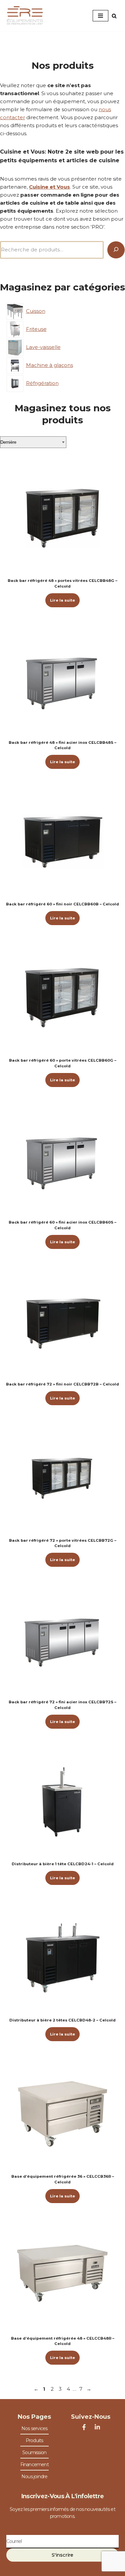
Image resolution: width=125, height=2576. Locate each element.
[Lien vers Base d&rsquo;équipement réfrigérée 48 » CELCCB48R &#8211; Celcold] (62, 2276)
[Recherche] (116, 250)
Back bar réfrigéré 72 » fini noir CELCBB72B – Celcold (62, 1384)
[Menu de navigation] (100, 16)
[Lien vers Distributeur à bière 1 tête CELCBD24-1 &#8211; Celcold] (62, 1801)
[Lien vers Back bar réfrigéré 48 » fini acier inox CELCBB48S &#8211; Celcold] (62, 680)
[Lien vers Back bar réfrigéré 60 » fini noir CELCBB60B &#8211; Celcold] (62, 841)
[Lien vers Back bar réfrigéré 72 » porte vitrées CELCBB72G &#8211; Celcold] (62, 1478)
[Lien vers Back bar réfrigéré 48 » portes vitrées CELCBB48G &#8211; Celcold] (62, 518)
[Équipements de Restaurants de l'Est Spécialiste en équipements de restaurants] (25, 16)
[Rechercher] (114, 16)
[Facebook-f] (84, 2427)
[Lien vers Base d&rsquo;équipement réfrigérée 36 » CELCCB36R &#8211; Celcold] (62, 2114)
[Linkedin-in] (97, 2427)
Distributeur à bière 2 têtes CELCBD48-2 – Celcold (62, 2020)
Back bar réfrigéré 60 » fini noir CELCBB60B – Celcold (62, 904)
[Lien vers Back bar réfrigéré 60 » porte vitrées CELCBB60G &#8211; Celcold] (62, 998)
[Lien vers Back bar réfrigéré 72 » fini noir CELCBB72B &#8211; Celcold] (62, 1322)
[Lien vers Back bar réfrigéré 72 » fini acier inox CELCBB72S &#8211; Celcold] (62, 1639)
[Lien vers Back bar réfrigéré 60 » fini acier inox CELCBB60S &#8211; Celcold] (62, 1160)
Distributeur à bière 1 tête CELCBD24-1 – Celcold (63, 1864)
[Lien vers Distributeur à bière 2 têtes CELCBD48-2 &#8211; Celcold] (62, 1958)
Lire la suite (62, 600)
